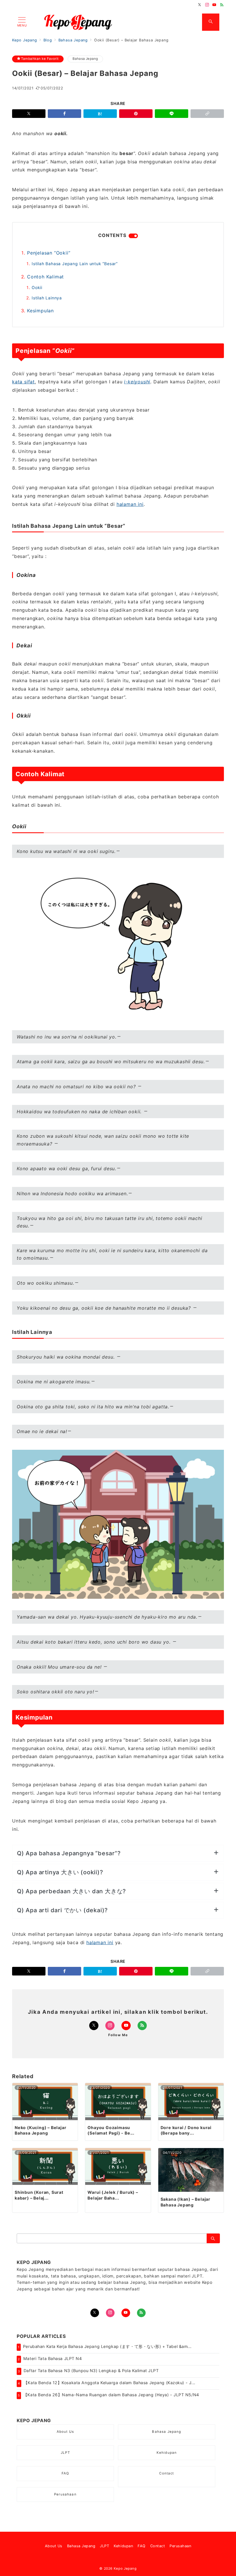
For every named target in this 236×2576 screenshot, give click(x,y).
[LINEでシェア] (172, 114)
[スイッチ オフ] (211, 22)
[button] (207, 114)
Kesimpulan (40, 311)
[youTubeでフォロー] (126, 2313)
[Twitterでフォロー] (200, 5)
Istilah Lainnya (47, 298)
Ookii (37, 287)
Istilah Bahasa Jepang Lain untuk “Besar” (75, 264)
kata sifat (23, 382)
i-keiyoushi (137, 382)
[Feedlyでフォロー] (222, 5)
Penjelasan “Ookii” (49, 253)
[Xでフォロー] (94, 2026)
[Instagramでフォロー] (207, 5)
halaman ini (130, 504)
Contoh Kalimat (45, 277)
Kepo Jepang (125, 2569)
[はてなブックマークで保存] (100, 114)
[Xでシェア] (29, 114)
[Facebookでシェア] (64, 114)
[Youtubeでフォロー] (214, 5)
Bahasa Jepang (85, 59)
